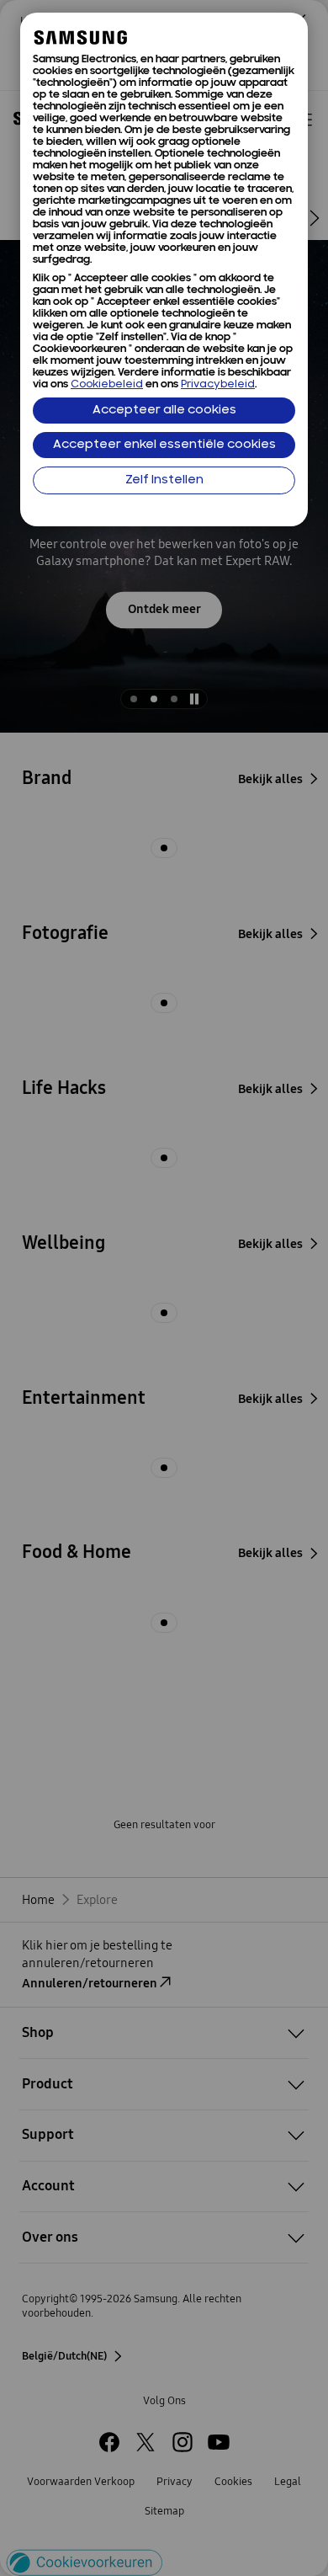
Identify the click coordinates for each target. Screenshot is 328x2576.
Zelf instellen (164, 480)
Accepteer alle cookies (164, 411)
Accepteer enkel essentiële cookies (164, 445)
